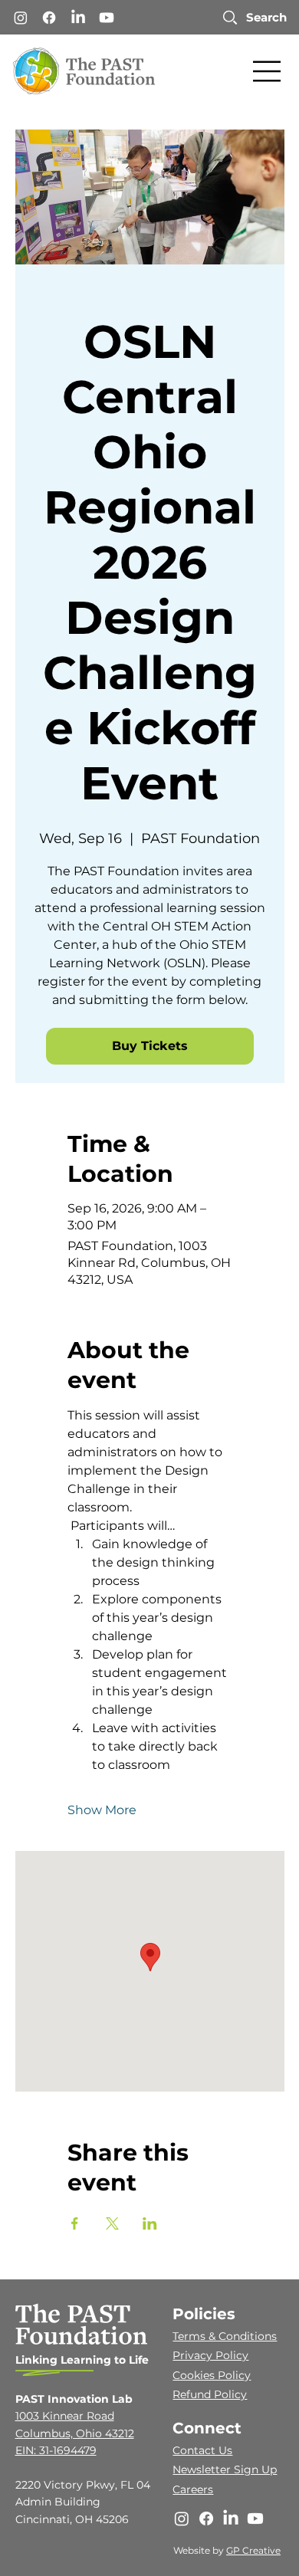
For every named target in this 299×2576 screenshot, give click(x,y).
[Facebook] (49, 18)
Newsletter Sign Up (225, 2469)
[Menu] (268, 71)
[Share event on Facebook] (75, 2223)
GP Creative (253, 2550)
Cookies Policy (212, 2375)
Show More (102, 1810)
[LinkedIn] (78, 18)
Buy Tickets (150, 1046)
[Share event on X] (112, 2223)
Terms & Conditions (225, 2336)
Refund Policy (210, 2394)
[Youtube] (107, 18)
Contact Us (202, 2450)
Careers (193, 2489)
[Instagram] (21, 18)
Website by (200, 2550)
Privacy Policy (210, 2355)
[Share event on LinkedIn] (150, 2223)
